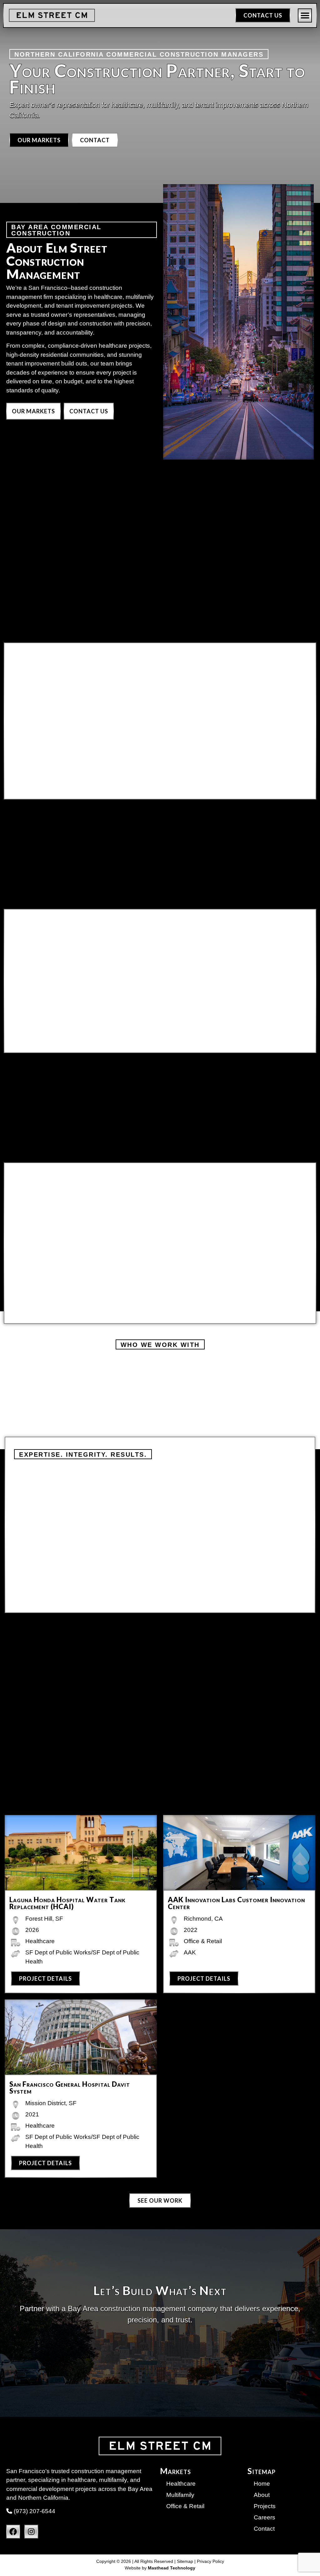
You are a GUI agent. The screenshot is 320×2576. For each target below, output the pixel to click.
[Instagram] (31, 2532)
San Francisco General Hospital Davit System (70, 2087)
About (262, 2495)
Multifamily (180, 2495)
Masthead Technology (172, 2568)
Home (262, 2484)
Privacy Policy (210, 2561)
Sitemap (185, 2561)
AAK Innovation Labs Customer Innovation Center (236, 1903)
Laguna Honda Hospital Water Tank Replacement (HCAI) (67, 1903)
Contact (264, 2529)
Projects (265, 2506)
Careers (265, 2517)
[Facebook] (13, 2532)
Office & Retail (185, 2506)
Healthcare (181, 2484)
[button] (305, 15)
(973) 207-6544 (34, 2511)
